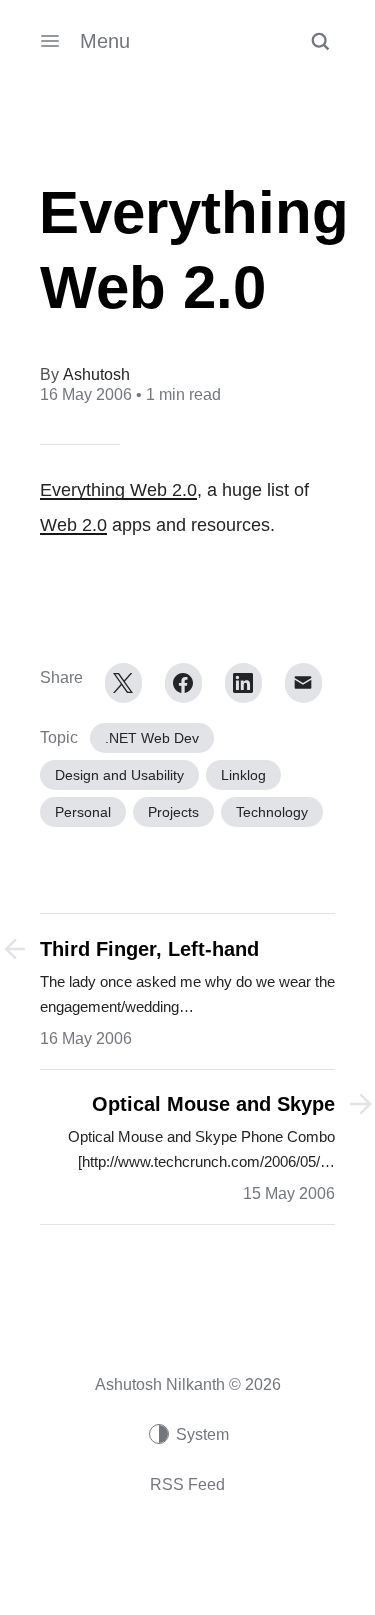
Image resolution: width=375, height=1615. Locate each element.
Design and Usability (119, 775)
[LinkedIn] (243, 683)
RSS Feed (187, 1484)
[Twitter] (123, 683)
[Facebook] (183, 683)
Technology (272, 812)
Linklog (243, 775)
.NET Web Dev (152, 738)
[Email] (303, 683)
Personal (83, 812)
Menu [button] (105, 41)
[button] (320, 41)
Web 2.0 (73, 525)
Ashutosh (96, 374)
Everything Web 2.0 (118, 490)
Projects (173, 812)
